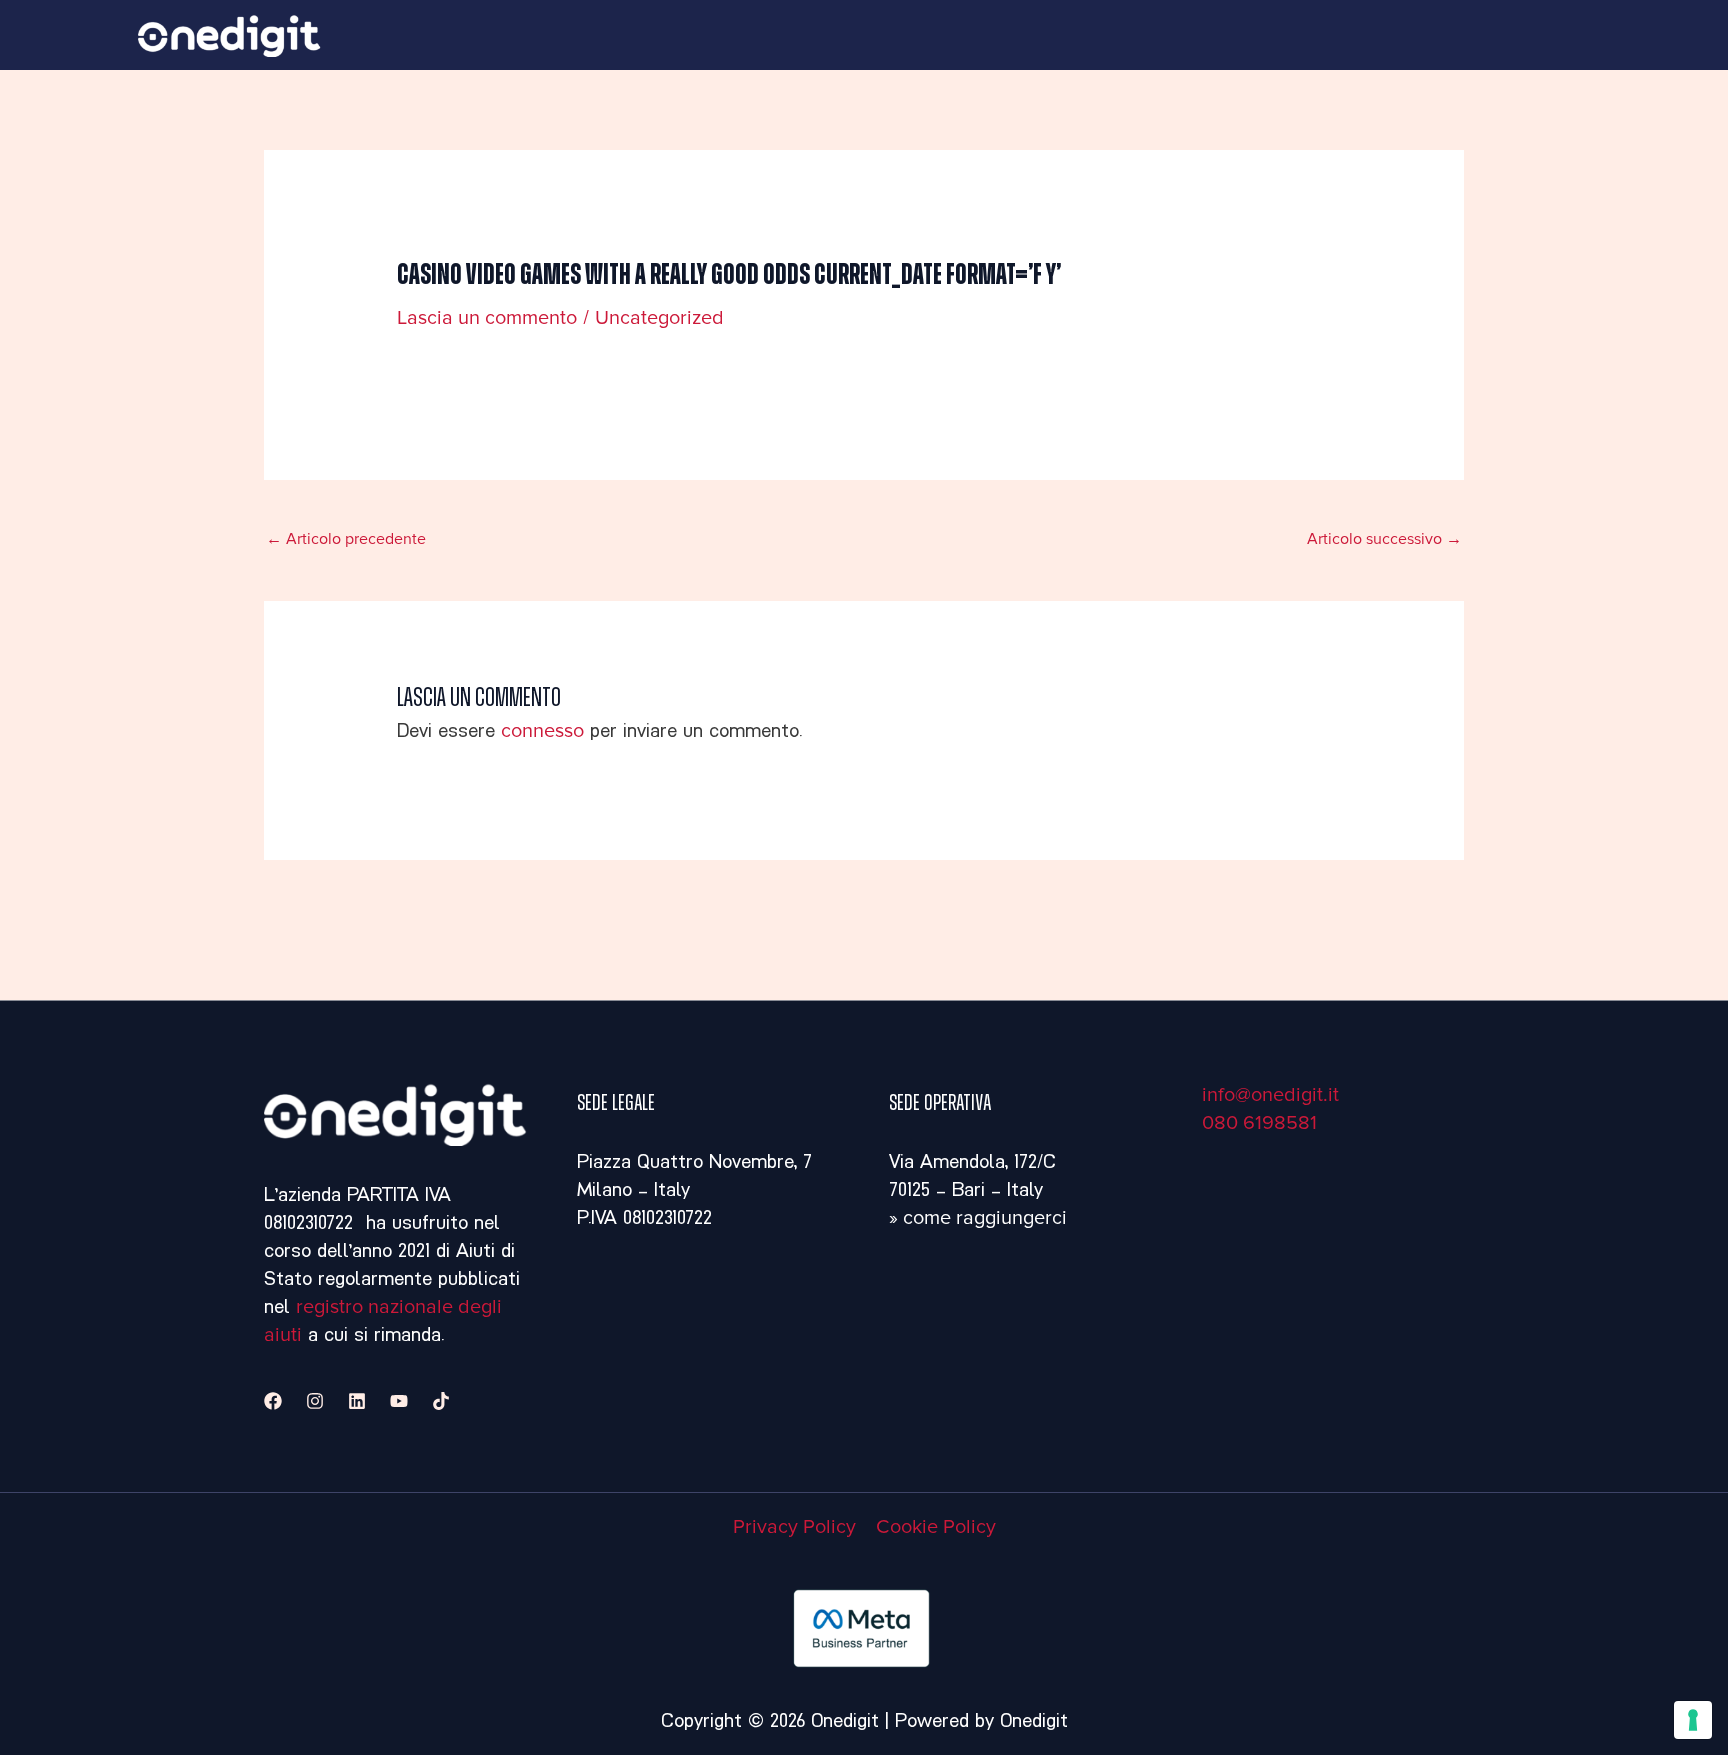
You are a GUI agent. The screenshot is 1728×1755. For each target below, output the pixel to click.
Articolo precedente (346, 539)
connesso (542, 731)
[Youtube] (399, 1401)
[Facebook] (273, 1401)
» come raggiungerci (978, 1218)
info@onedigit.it (1270, 1095)
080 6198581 (1259, 1123)
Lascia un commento (487, 318)
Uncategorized (659, 318)
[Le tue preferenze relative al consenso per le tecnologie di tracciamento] (1693, 1720)
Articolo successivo (1384, 539)
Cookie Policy (936, 1527)
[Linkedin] (357, 1401)
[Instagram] (315, 1401)
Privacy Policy (794, 1527)
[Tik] (441, 1401)
